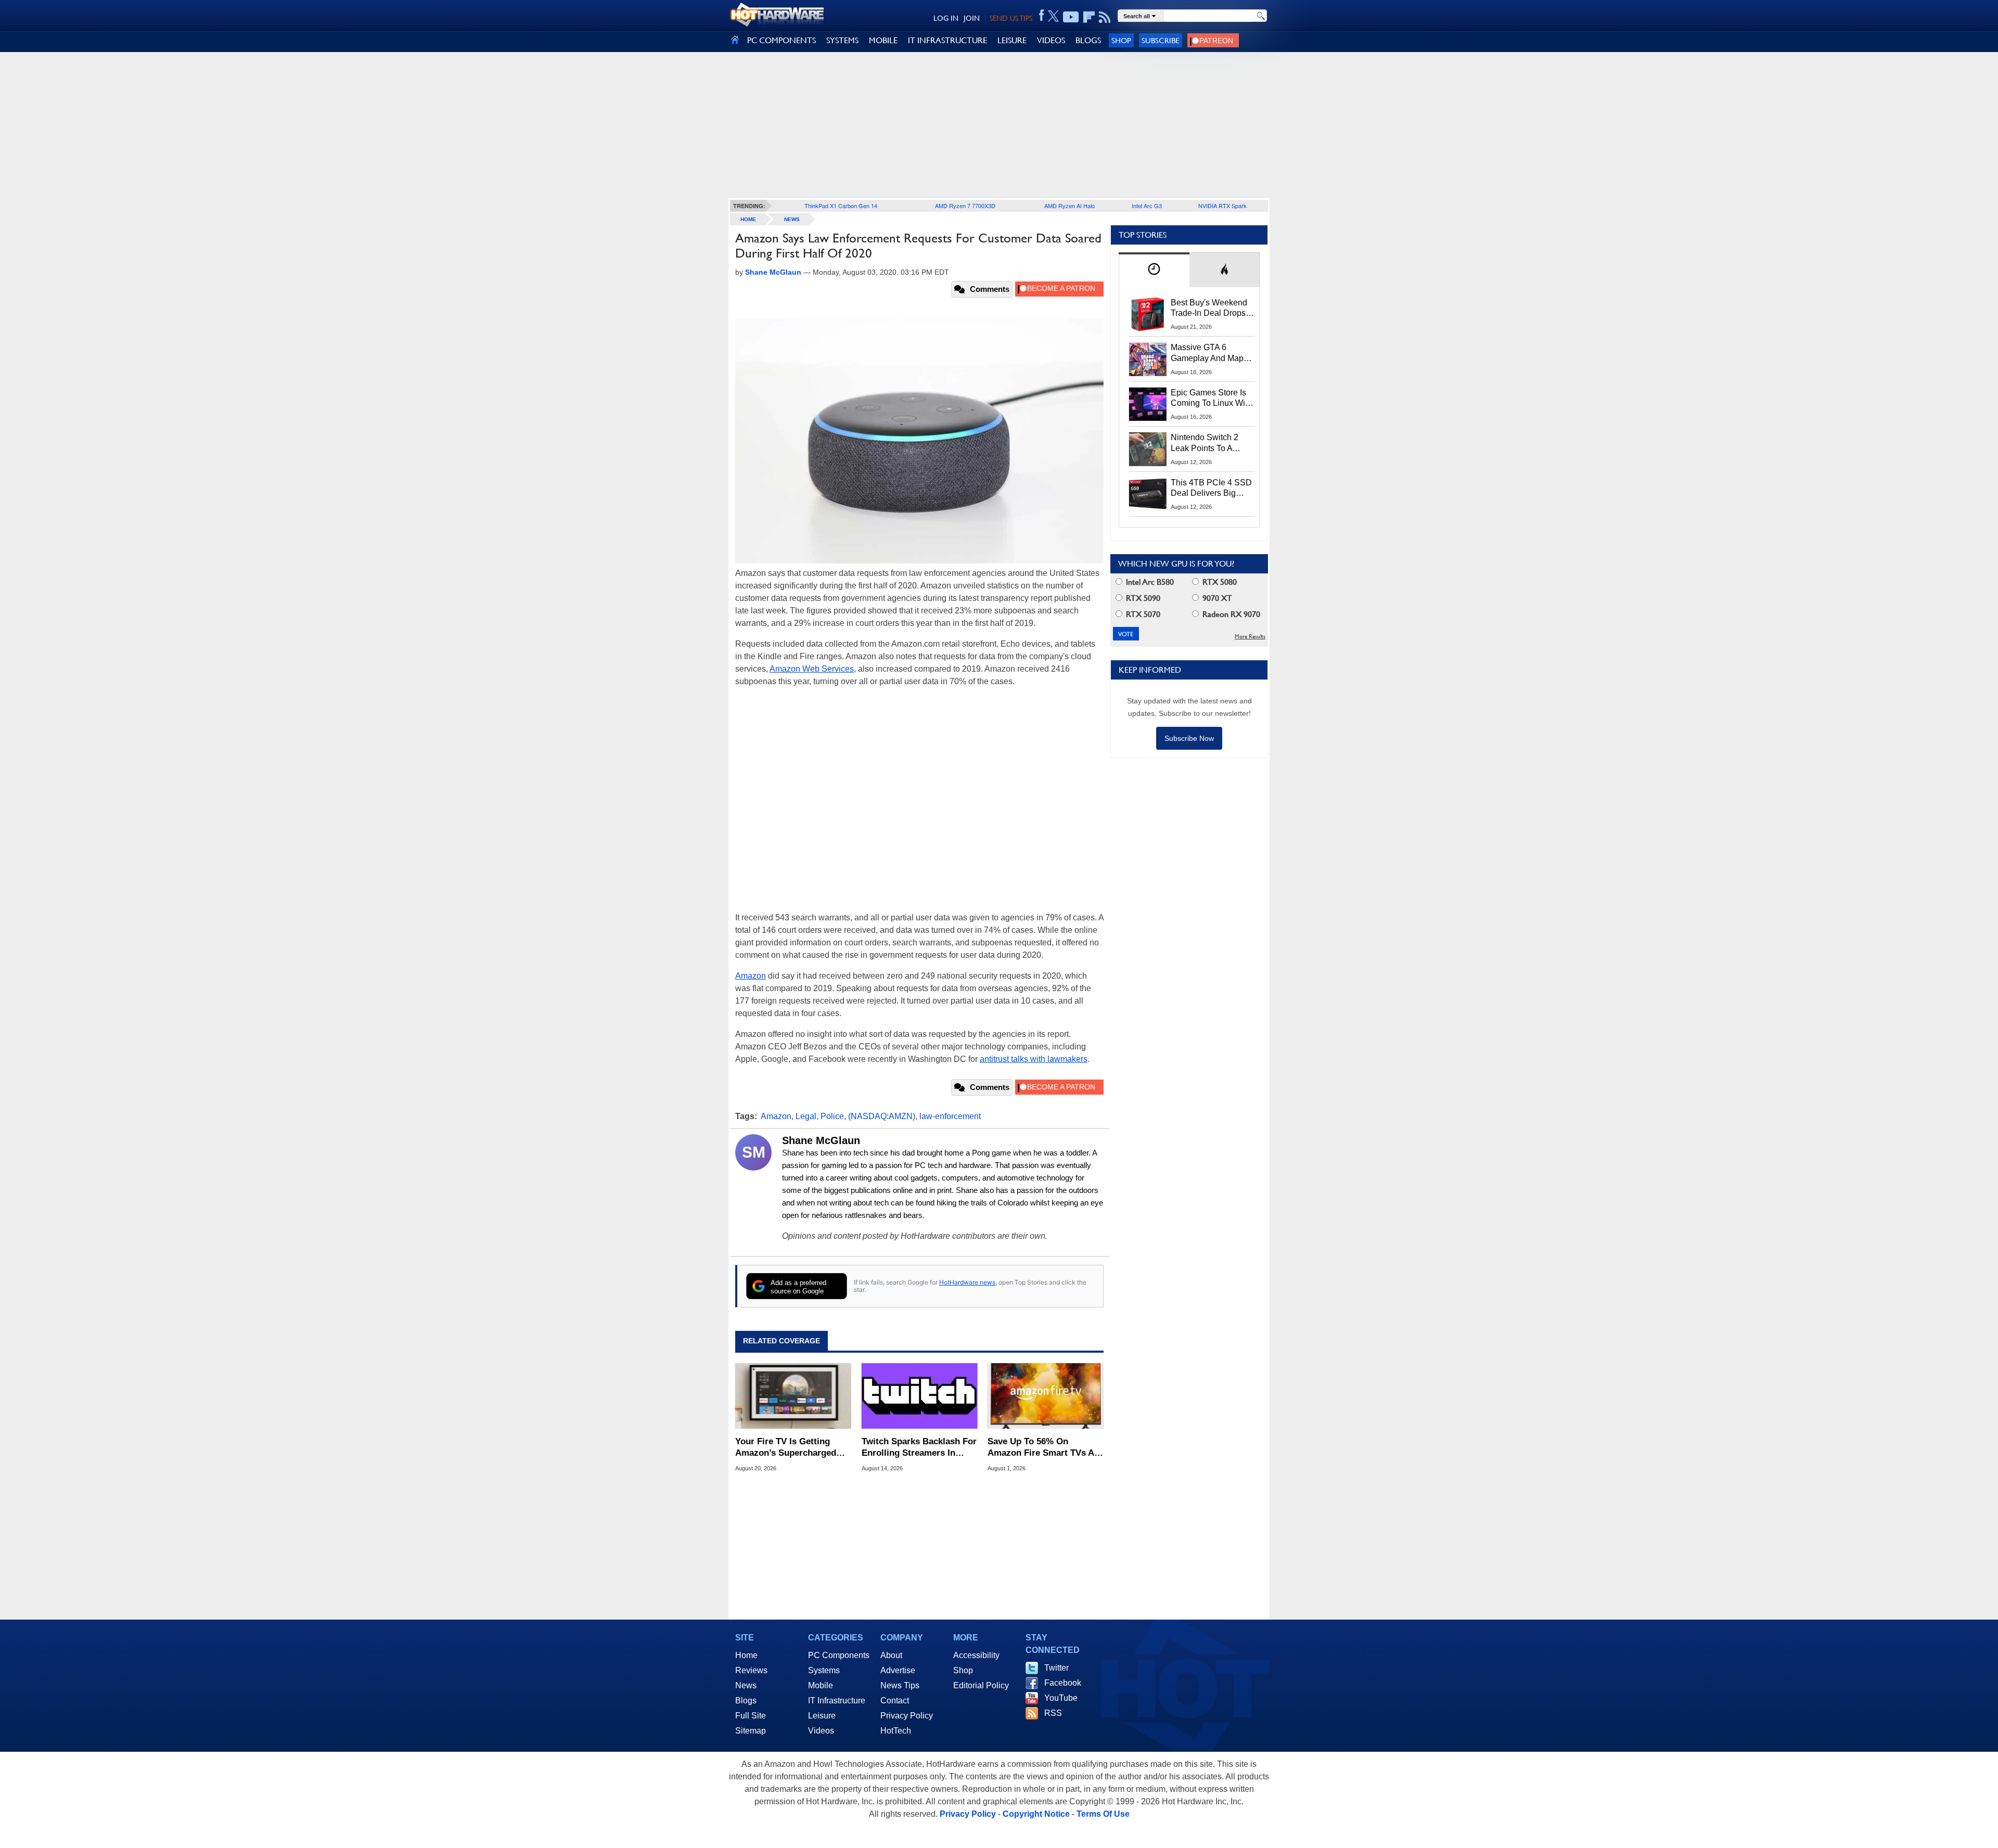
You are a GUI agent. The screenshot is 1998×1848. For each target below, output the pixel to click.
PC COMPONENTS (782, 40)
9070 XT (1216, 598)
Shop (1121, 40)
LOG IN (946, 18)
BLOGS (1088, 40)
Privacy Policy (907, 1716)
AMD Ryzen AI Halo (1070, 206)
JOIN (972, 18)
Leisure (822, 1716)
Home (746, 1655)
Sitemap (751, 1731)
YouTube (1061, 1698)
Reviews (751, 1670)
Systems (824, 1670)
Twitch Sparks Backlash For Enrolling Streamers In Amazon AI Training (919, 1448)
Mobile (821, 1685)
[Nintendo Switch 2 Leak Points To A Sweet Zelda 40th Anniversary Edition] (1148, 449)
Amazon (751, 976)
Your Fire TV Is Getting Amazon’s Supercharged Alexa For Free (786, 1448)
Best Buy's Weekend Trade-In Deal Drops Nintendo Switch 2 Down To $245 (1209, 309)
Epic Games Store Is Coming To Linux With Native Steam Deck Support (1211, 399)
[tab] (1154, 270)
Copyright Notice (1036, 1814)
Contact (895, 1701)
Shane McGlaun (821, 1140)
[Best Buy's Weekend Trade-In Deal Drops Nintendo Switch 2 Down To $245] (1148, 314)
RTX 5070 (1142, 614)
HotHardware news (967, 1282)
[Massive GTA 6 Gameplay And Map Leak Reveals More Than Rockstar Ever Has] (1148, 359)
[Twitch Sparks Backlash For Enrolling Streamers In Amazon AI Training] (920, 1396)
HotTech (896, 1731)
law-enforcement (950, 1116)
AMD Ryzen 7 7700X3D (965, 206)
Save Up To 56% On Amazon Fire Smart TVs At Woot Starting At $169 (1042, 1448)
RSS (1053, 1713)
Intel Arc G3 (1147, 206)
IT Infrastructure (837, 1701)
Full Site (751, 1716)
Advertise (898, 1670)
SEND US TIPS (1011, 18)
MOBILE (883, 40)
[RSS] (1105, 17)
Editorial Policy (981, 1685)
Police (832, 1116)
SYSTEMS (842, 40)
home (748, 219)
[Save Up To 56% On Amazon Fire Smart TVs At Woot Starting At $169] (1046, 1396)
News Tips (900, 1685)
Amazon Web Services (812, 669)
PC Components (839, 1655)
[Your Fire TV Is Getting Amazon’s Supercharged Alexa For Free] (793, 1396)
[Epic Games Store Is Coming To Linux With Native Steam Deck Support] (1148, 404)
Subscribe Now (1189, 738)
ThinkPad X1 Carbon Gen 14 (841, 206)
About (891, 1655)
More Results (1250, 637)
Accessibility (976, 1655)
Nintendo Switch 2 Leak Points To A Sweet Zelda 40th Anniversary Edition (1207, 443)
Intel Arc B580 (1149, 582)
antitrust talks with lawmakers (1034, 1059)
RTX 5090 (1142, 598)
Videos (821, 1731)
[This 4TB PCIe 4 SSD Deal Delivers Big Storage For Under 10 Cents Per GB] (1148, 494)
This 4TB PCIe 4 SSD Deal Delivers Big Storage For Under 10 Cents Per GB (1211, 489)
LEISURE (1012, 40)
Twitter (1056, 1668)
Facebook (1063, 1683)
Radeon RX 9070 (1230, 614)
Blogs (746, 1701)
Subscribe (1161, 40)
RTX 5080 (1219, 582)
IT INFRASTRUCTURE (947, 40)
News (792, 219)
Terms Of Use (1103, 1814)
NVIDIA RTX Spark (1222, 206)
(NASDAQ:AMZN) (882, 1116)
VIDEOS (1051, 40)
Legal (806, 1116)
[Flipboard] (1089, 17)
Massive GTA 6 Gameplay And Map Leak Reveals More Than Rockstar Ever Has (1207, 353)
